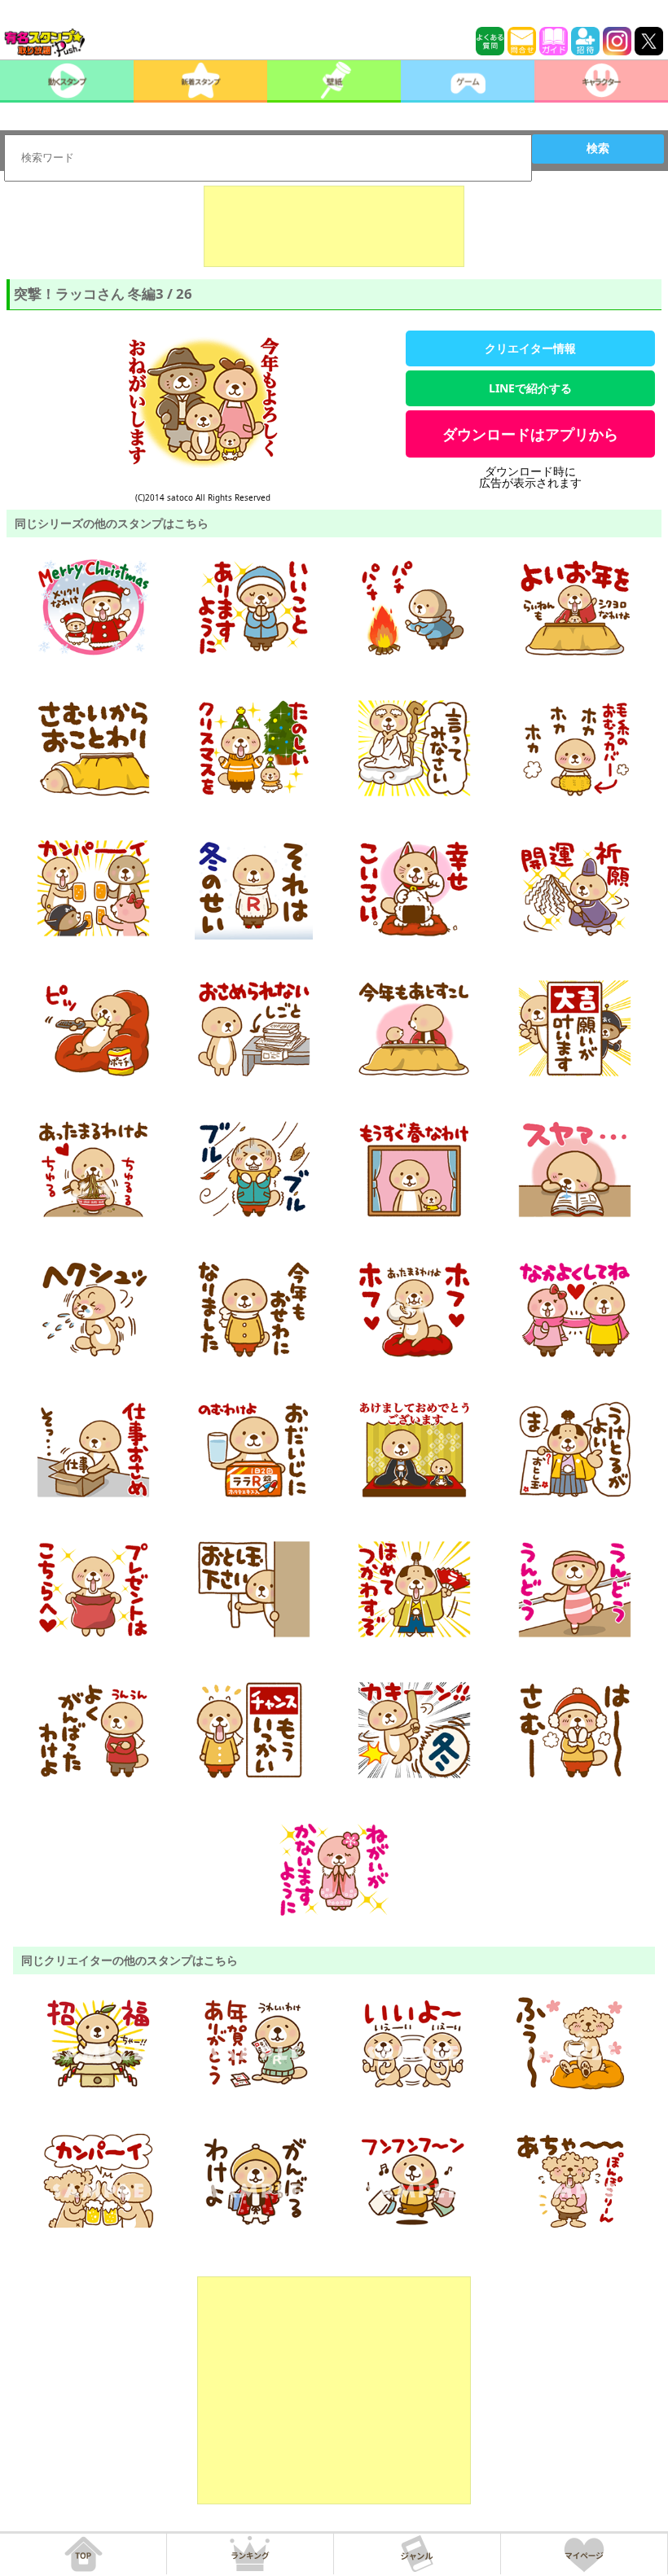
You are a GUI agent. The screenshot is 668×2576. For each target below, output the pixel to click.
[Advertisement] (334, 226)
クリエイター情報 (530, 348)
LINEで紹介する (530, 388)
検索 (598, 148)
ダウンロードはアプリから (530, 434)
